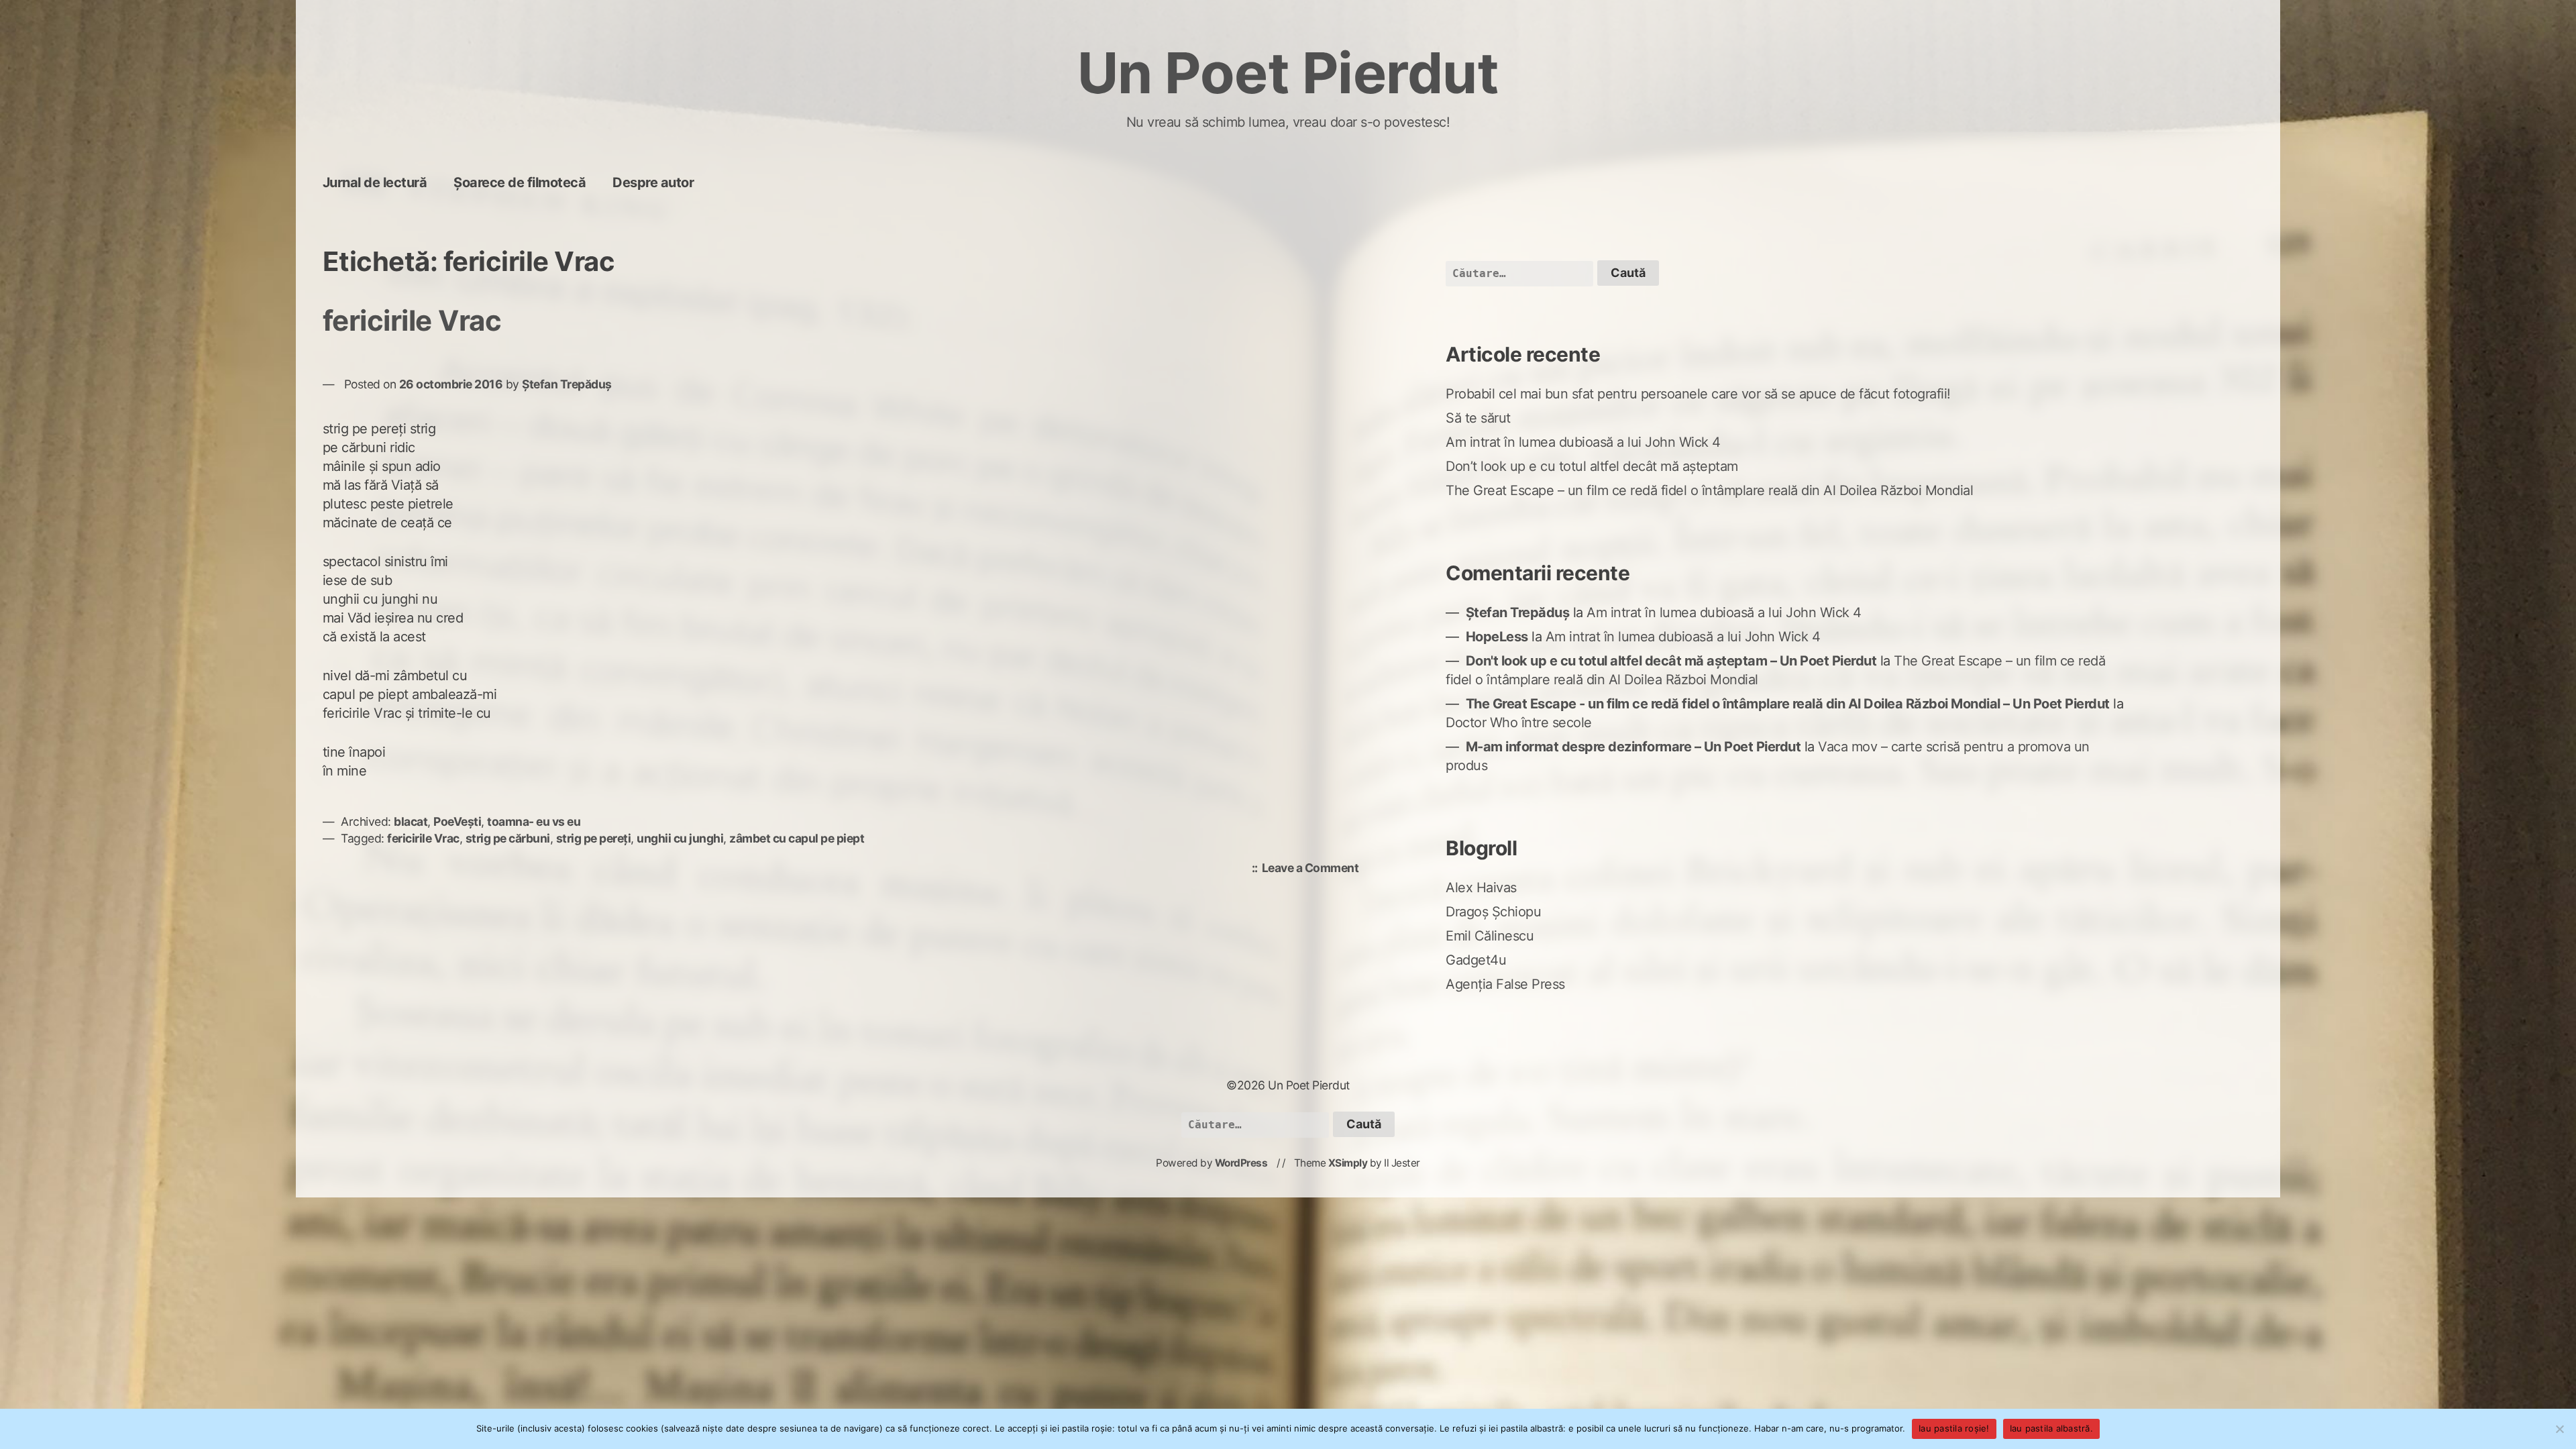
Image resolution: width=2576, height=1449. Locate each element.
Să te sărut (1478, 418)
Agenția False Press (1505, 984)
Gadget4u (1476, 960)
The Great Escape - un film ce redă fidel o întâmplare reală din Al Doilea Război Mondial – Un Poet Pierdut (1788, 704)
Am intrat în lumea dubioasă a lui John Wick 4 (1583, 442)
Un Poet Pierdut (1288, 73)
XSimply (1348, 1163)
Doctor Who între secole (1519, 722)
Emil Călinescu (1490, 936)
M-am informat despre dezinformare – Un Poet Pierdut (1633, 747)
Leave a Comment (1314, 869)
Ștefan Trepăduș (567, 384)
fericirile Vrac (412, 320)
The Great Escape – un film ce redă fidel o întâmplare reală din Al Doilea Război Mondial (1709, 490)
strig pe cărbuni (508, 838)
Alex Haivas (1481, 888)
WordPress (1241, 1163)
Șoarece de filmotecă (520, 182)
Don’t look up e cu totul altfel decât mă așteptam (1592, 466)
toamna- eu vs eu (534, 821)
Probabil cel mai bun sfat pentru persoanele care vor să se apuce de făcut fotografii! (1698, 394)
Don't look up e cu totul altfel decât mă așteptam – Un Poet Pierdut (1671, 661)
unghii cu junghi (680, 838)
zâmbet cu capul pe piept (797, 838)
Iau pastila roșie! (1954, 1428)
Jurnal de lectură (375, 182)
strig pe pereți (594, 838)
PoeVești (457, 821)
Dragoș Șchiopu (1493, 912)
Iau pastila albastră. (2051, 1428)
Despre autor (653, 182)
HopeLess (1497, 637)
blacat (411, 821)
